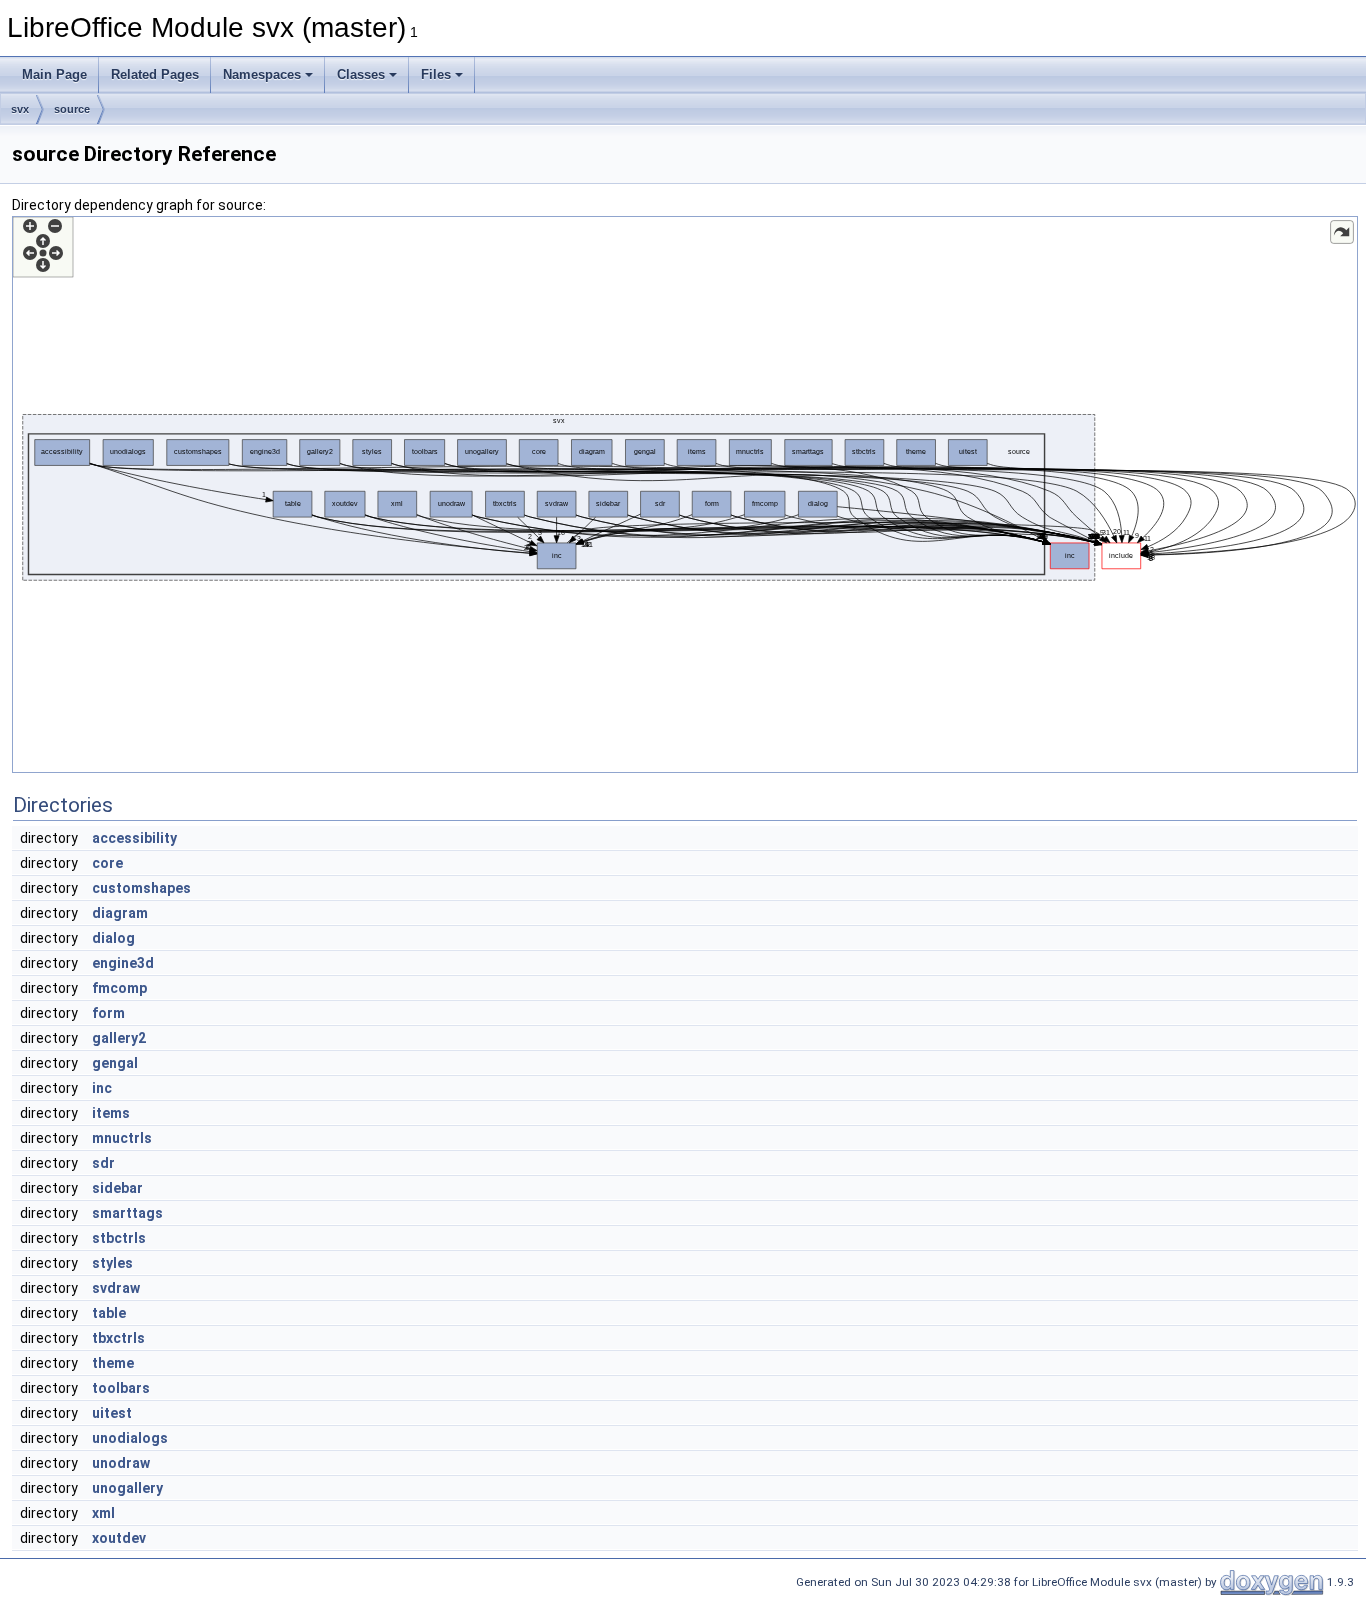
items (111, 1113)
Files (436, 74)
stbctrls (119, 1238)
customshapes (141, 888)
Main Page (54, 74)
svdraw (116, 1288)
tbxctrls (118, 1338)
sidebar (117, 1188)
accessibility (134, 838)
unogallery (127, 1488)
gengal (115, 1063)
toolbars (121, 1388)
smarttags (127, 1213)
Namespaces (262, 74)
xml (103, 1513)
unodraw (121, 1463)
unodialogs (130, 1438)
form (108, 1013)
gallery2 (119, 1038)
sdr (103, 1163)
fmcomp (119, 988)
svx (20, 109)
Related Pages (155, 74)
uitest (112, 1413)
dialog (113, 938)
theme (113, 1363)
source (72, 109)
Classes (361, 74)
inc (102, 1088)
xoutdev (119, 1538)
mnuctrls (122, 1138)
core (107, 863)
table (109, 1313)
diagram (120, 913)
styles (112, 1263)
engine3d (123, 963)
